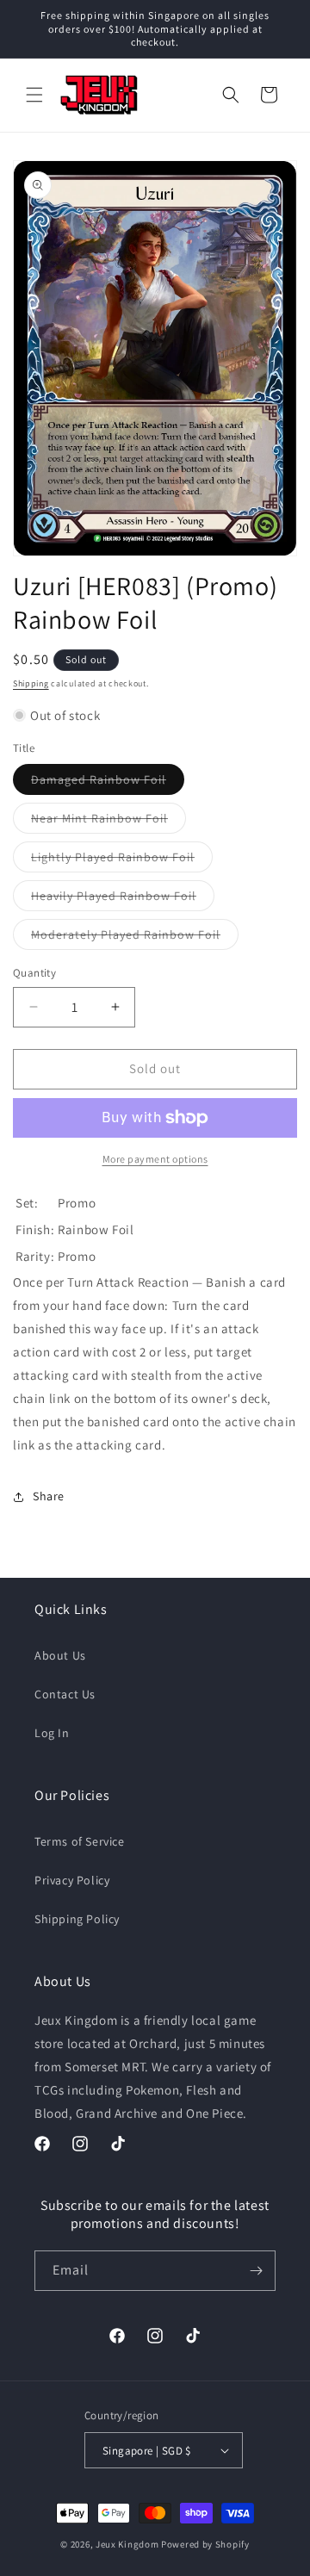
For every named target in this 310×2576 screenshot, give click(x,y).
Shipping (31, 683)
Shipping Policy (77, 1919)
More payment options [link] (155, 1159)
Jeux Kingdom (127, 2544)
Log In (52, 1733)
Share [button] (49, 1496)
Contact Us (65, 1694)
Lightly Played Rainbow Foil (122, 860)
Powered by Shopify (205, 2544)
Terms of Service (80, 1841)
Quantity (34, 973)
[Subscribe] (256, 2271)
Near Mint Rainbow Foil (108, 822)
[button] (34, 95)
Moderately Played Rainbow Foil (135, 938)
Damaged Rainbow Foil (108, 783)
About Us (60, 1655)
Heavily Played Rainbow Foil (123, 899)
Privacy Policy (72, 1880)
